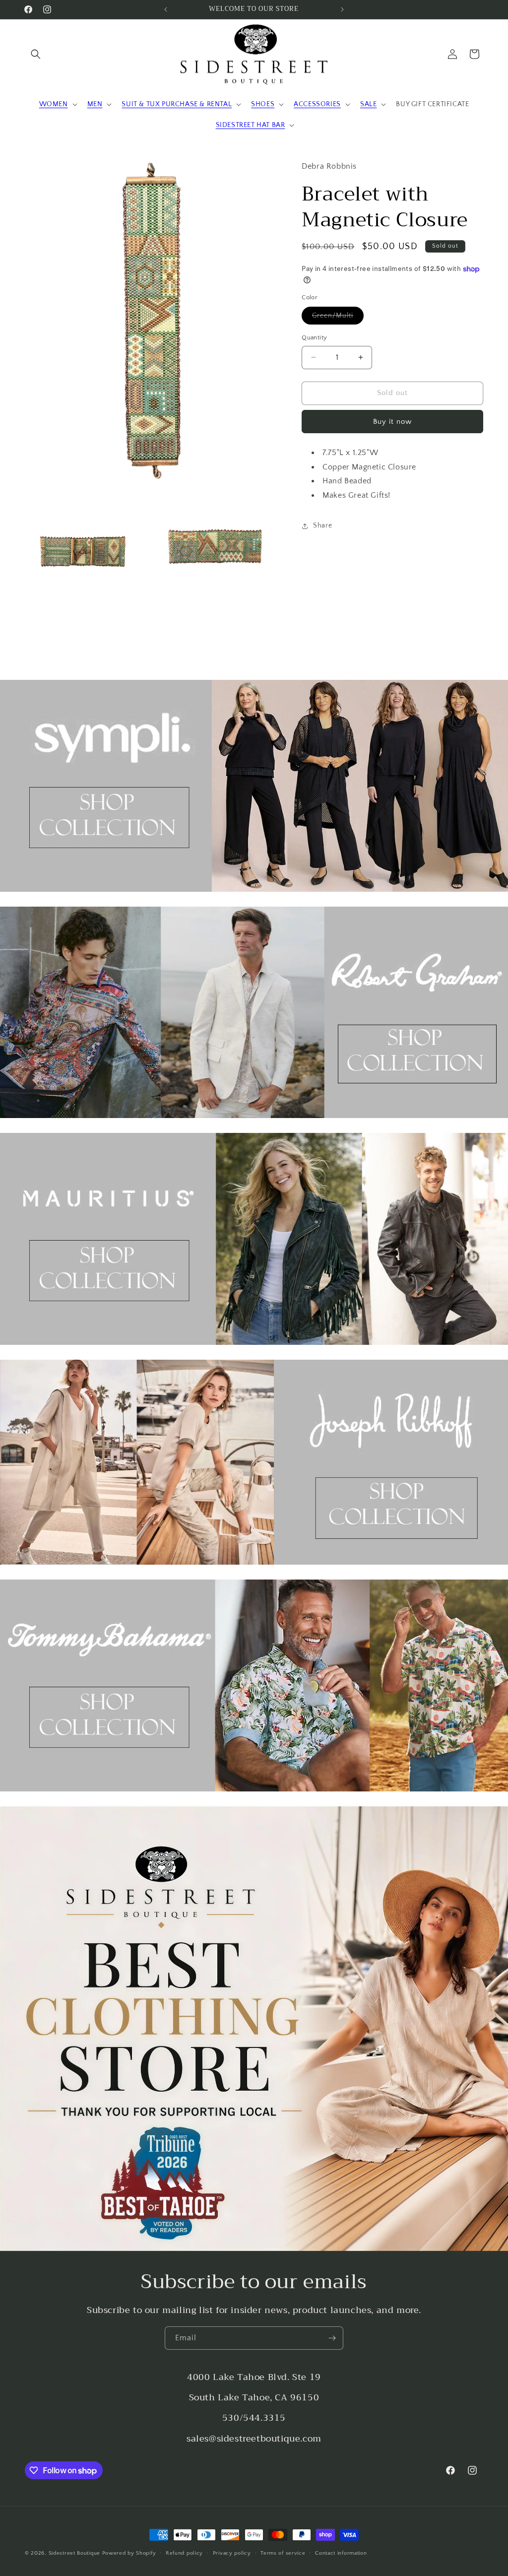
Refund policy (184, 2553)
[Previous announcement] (166, 9)
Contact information (341, 2553)
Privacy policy (232, 2553)
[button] (36, 54)
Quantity (314, 337)
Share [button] (322, 526)
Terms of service (283, 2553)
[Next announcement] (342, 9)
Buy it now (392, 422)
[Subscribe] (332, 2338)
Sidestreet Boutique (74, 2553)
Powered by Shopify (129, 2553)
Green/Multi (338, 318)
